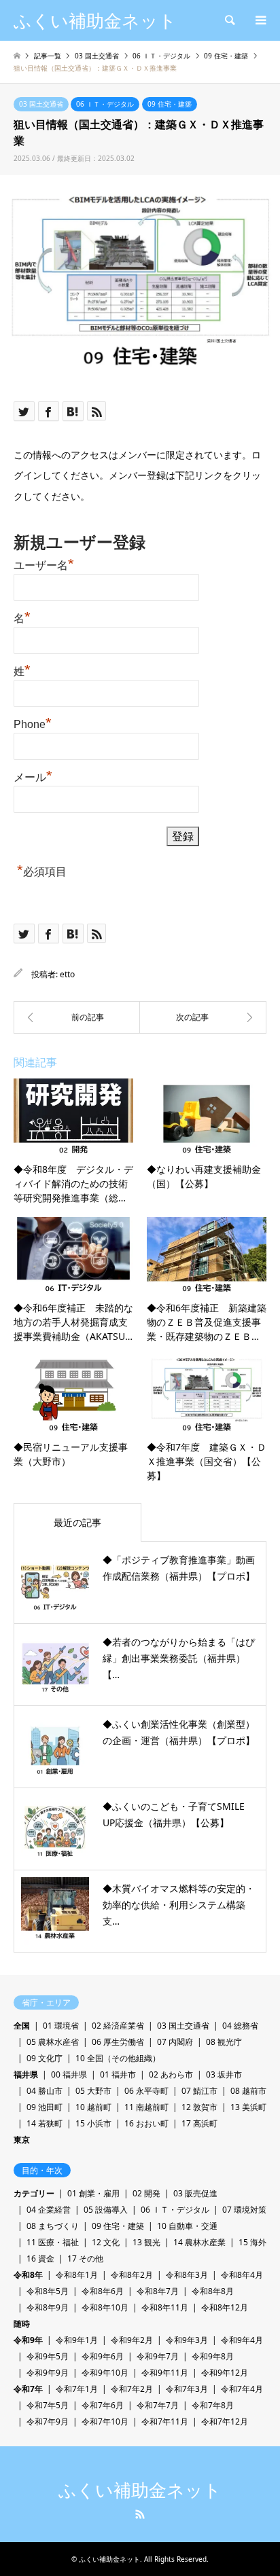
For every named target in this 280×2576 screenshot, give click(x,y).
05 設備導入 (106, 2210)
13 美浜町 (248, 2107)
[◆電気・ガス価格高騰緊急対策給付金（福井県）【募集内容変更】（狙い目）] (77, 1017)
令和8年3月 (187, 2275)
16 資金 (40, 2258)
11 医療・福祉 (53, 2242)
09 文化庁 (45, 2058)
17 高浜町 (199, 2123)
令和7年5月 (48, 2405)
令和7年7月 (158, 2405)
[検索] (229, 20)
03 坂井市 (224, 2074)
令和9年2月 (132, 2340)
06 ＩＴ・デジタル (105, 104)
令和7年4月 (242, 2389)
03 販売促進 (195, 2193)
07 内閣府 (175, 2042)
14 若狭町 (45, 2123)
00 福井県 (69, 2074)
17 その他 (85, 2258)
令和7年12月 (225, 2421)
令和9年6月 (103, 2356)
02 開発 (146, 2193)
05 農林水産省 (53, 2042)
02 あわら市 (171, 2074)
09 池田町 (45, 2107)
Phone (33, 723)
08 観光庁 (224, 2042)
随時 (22, 2324)
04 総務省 (240, 2026)
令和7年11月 (165, 2421)
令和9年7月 (158, 2356)
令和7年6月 (103, 2405)
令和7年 (28, 2389)
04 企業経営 (49, 2210)
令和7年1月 (77, 2389)
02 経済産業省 (118, 2026)
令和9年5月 (48, 2356)
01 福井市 (118, 2074)
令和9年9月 (48, 2373)
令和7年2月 (132, 2389)
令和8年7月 (158, 2291)
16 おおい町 (146, 2123)
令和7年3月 (187, 2389)
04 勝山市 (45, 2091)
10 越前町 (93, 2107)
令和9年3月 (187, 2340)
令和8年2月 (132, 2275)
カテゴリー (34, 2193)
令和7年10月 (105, 2421)
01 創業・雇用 (93, 2193)
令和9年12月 (225, 2373)
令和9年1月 (77, 2340)
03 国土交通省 (41, 104)
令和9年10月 (105, 2373)
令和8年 (28, 2275)
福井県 (26, 2074)
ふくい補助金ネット (140, 2490)
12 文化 (106, 2242)
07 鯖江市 (199, 2091)
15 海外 (252, 2242)
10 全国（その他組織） (118, 2058)
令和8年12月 (225, 2307)
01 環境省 (61, 2026)
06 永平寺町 (146, 2091)
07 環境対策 (244, 2210)
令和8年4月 (242, 2275)
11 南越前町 (146, 2107)
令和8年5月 (48, 2291)
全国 (22, 2026)
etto (67, 974)
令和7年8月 (213, 2405)
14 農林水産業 (199, 2242)
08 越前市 (248, 2091)
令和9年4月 (242, 2340)
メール (33, 776)
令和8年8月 (213, 2291)
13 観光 (146, 2242)
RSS (140, 2514)
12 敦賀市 (199, 2107)
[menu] (260, 20)
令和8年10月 (105, 2307)
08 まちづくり (53, 2226)
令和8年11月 (165, 2307)
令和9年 (28, 2340)
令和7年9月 (48, 2421)
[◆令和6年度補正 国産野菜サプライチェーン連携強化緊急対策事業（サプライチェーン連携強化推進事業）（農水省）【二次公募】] (203, 1017)
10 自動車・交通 (187, 2226)
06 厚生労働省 (118, 2042)
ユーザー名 (44, 564)
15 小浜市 (93, 2123)
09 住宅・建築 (170, 104)
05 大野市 (93, 2091)
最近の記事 (77, 1522)
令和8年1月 (77, 2275)
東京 (22, 2140)
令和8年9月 (48, 2307)
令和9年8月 (213, 2356)
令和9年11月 (165, 2373)
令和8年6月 (103, 2291)
